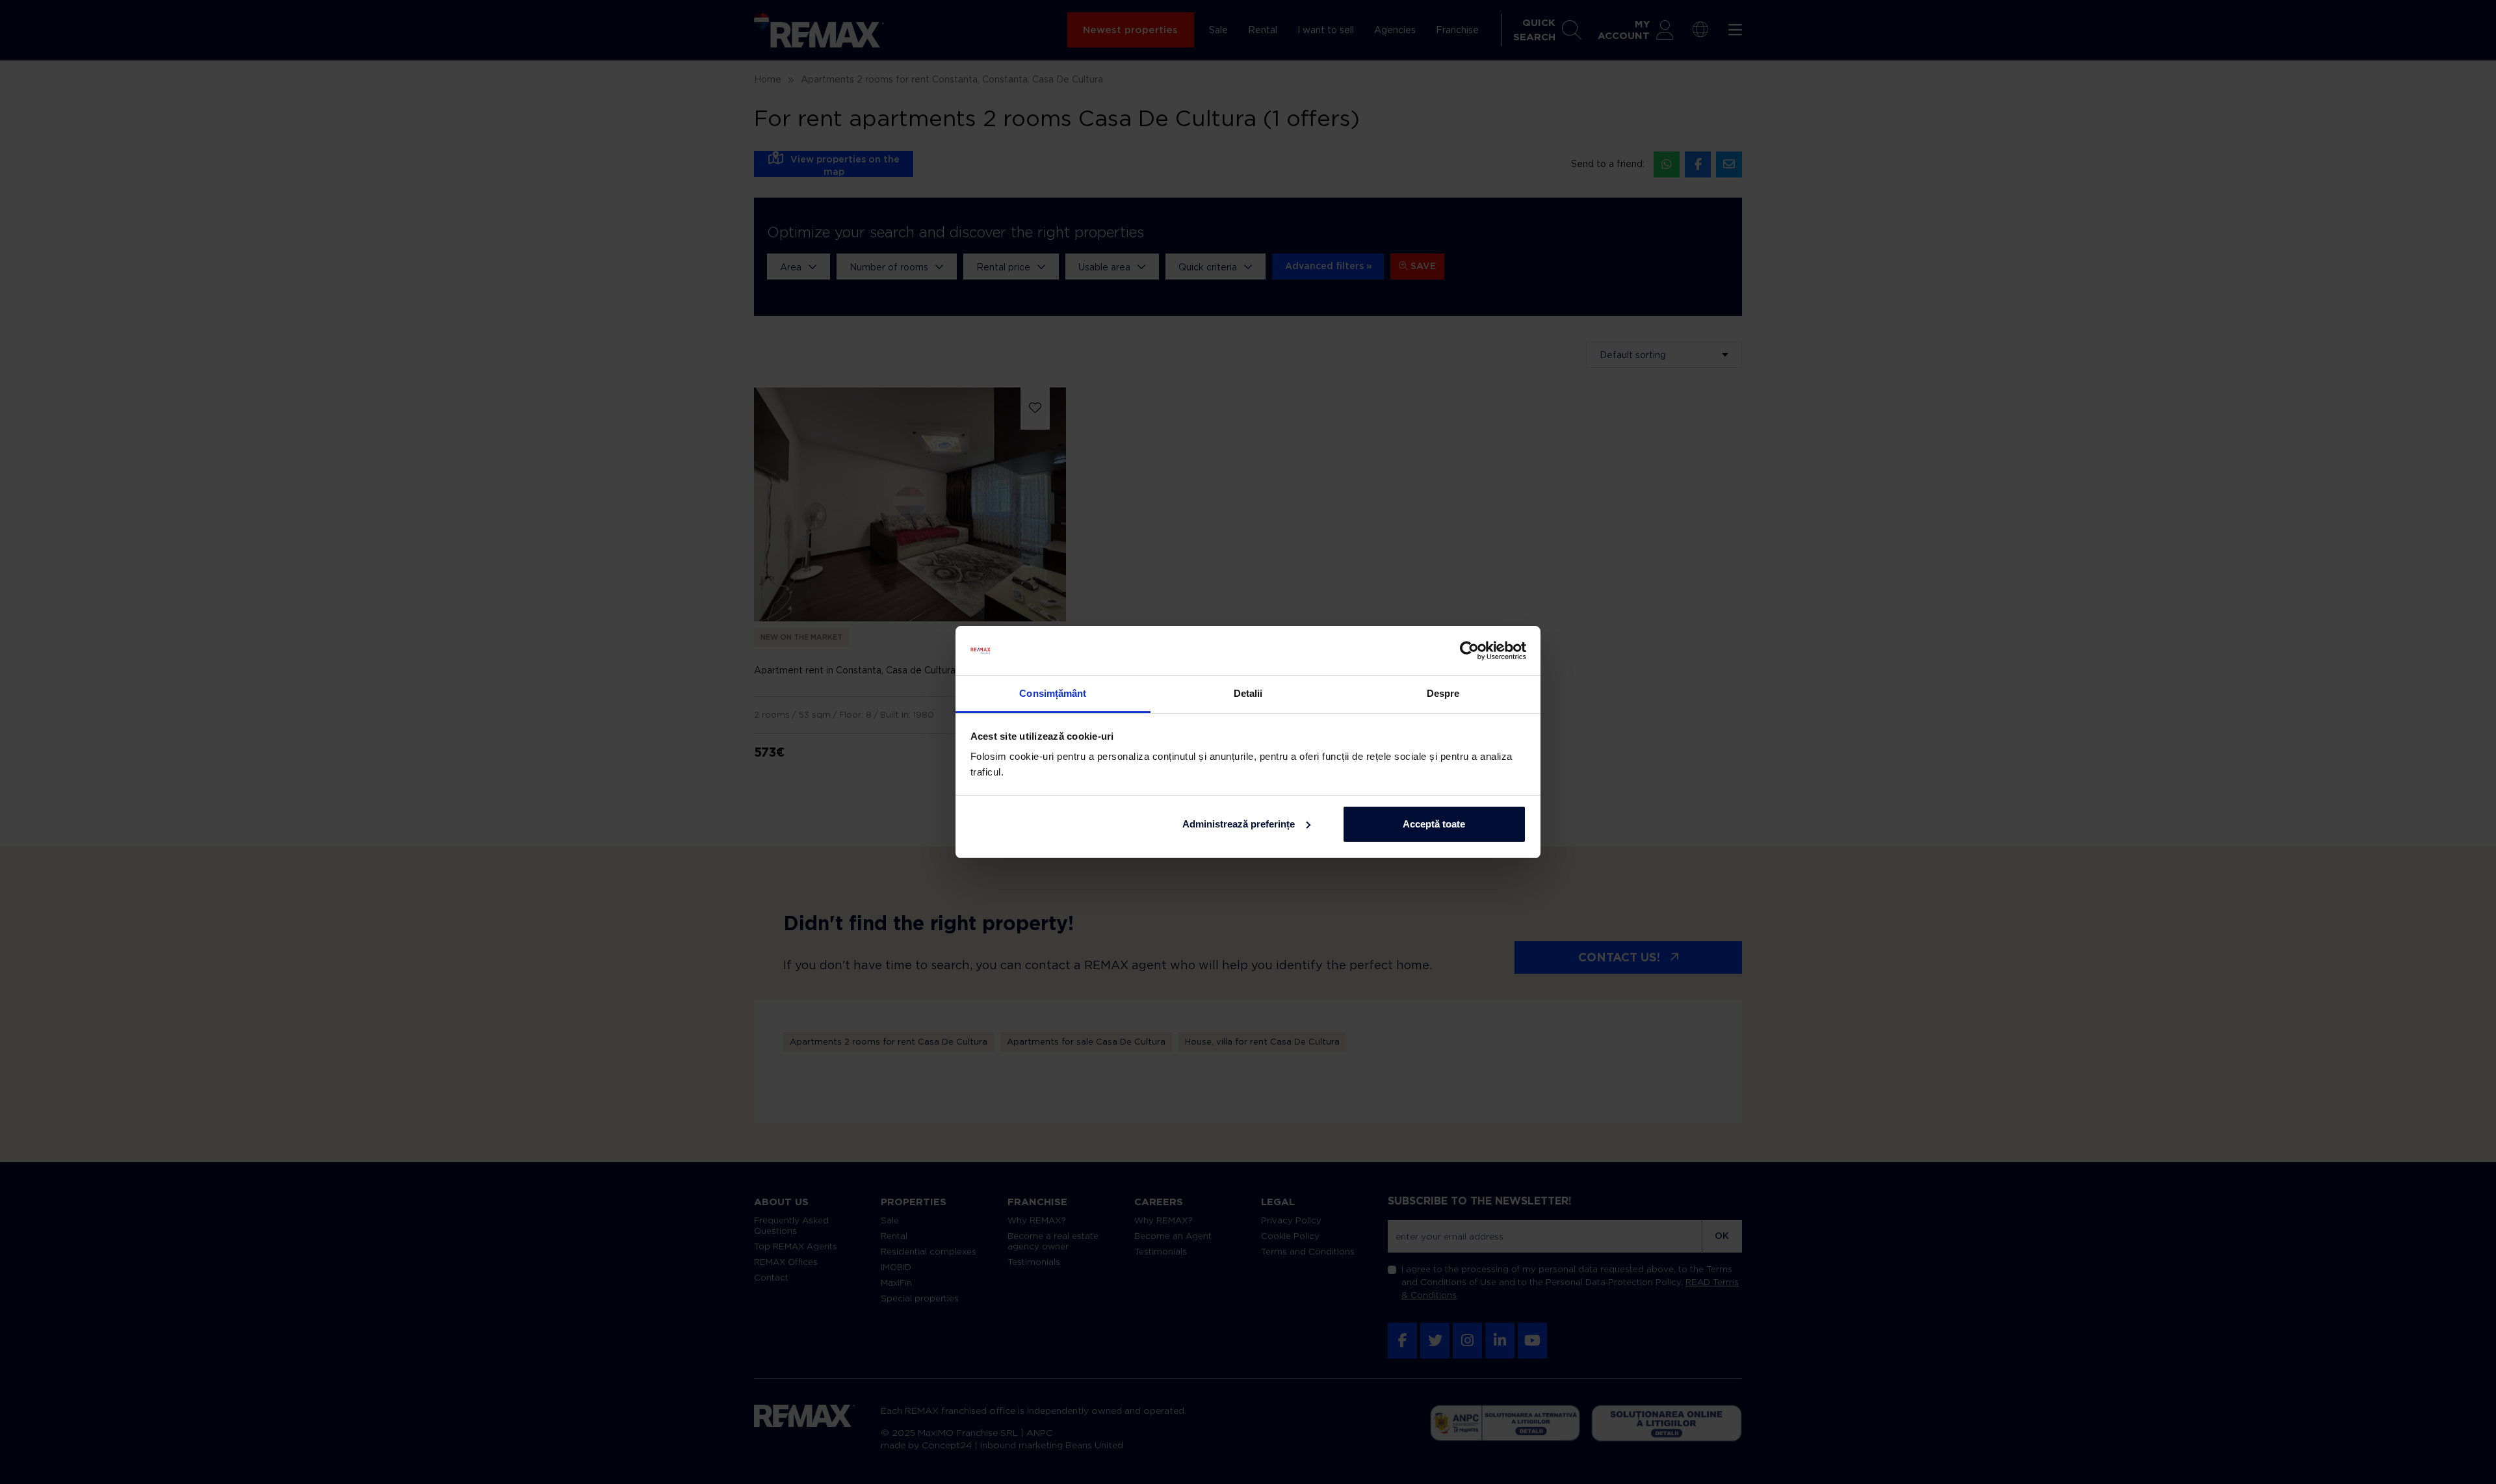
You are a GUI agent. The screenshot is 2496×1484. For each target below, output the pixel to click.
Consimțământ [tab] (1053, 693)
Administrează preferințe (1239, 824)
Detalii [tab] (1248, 693)
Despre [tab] (1443, 693)
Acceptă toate (1434, 824)
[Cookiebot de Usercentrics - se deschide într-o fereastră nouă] (1469, 651)
